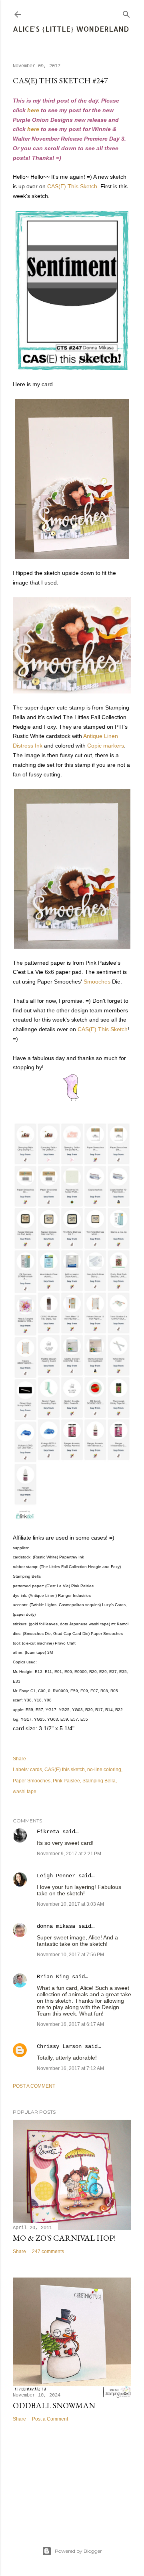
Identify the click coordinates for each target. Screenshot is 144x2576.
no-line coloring (104, 1770)
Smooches (97, 982)
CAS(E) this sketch (65, 1770)
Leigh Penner (56, 1876)
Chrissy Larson (59, 2046)
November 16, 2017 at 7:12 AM (70, 2068)
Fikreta (48, 1832)
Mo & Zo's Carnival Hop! (64, 2238)
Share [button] (19, 1759)
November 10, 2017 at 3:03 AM (70, 1904)
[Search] (126, 13)
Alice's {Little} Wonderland (71, 29)
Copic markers (106, 746)
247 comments (48, 2251)
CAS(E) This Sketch (72, 186)
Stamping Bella (99, 1781)
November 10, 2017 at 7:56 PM (70, 1955)
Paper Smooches (32, 1781)
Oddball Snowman (54, 2405)
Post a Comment (34, 2086)
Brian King (53, 1977)
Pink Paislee (66, 1781)
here (33, 110)
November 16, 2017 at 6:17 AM (70, 2024)
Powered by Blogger (78, 2551)
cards (36, 1770)
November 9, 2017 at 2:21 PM (69, 1854)
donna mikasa (56, 1926)
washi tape (25, 1792)
